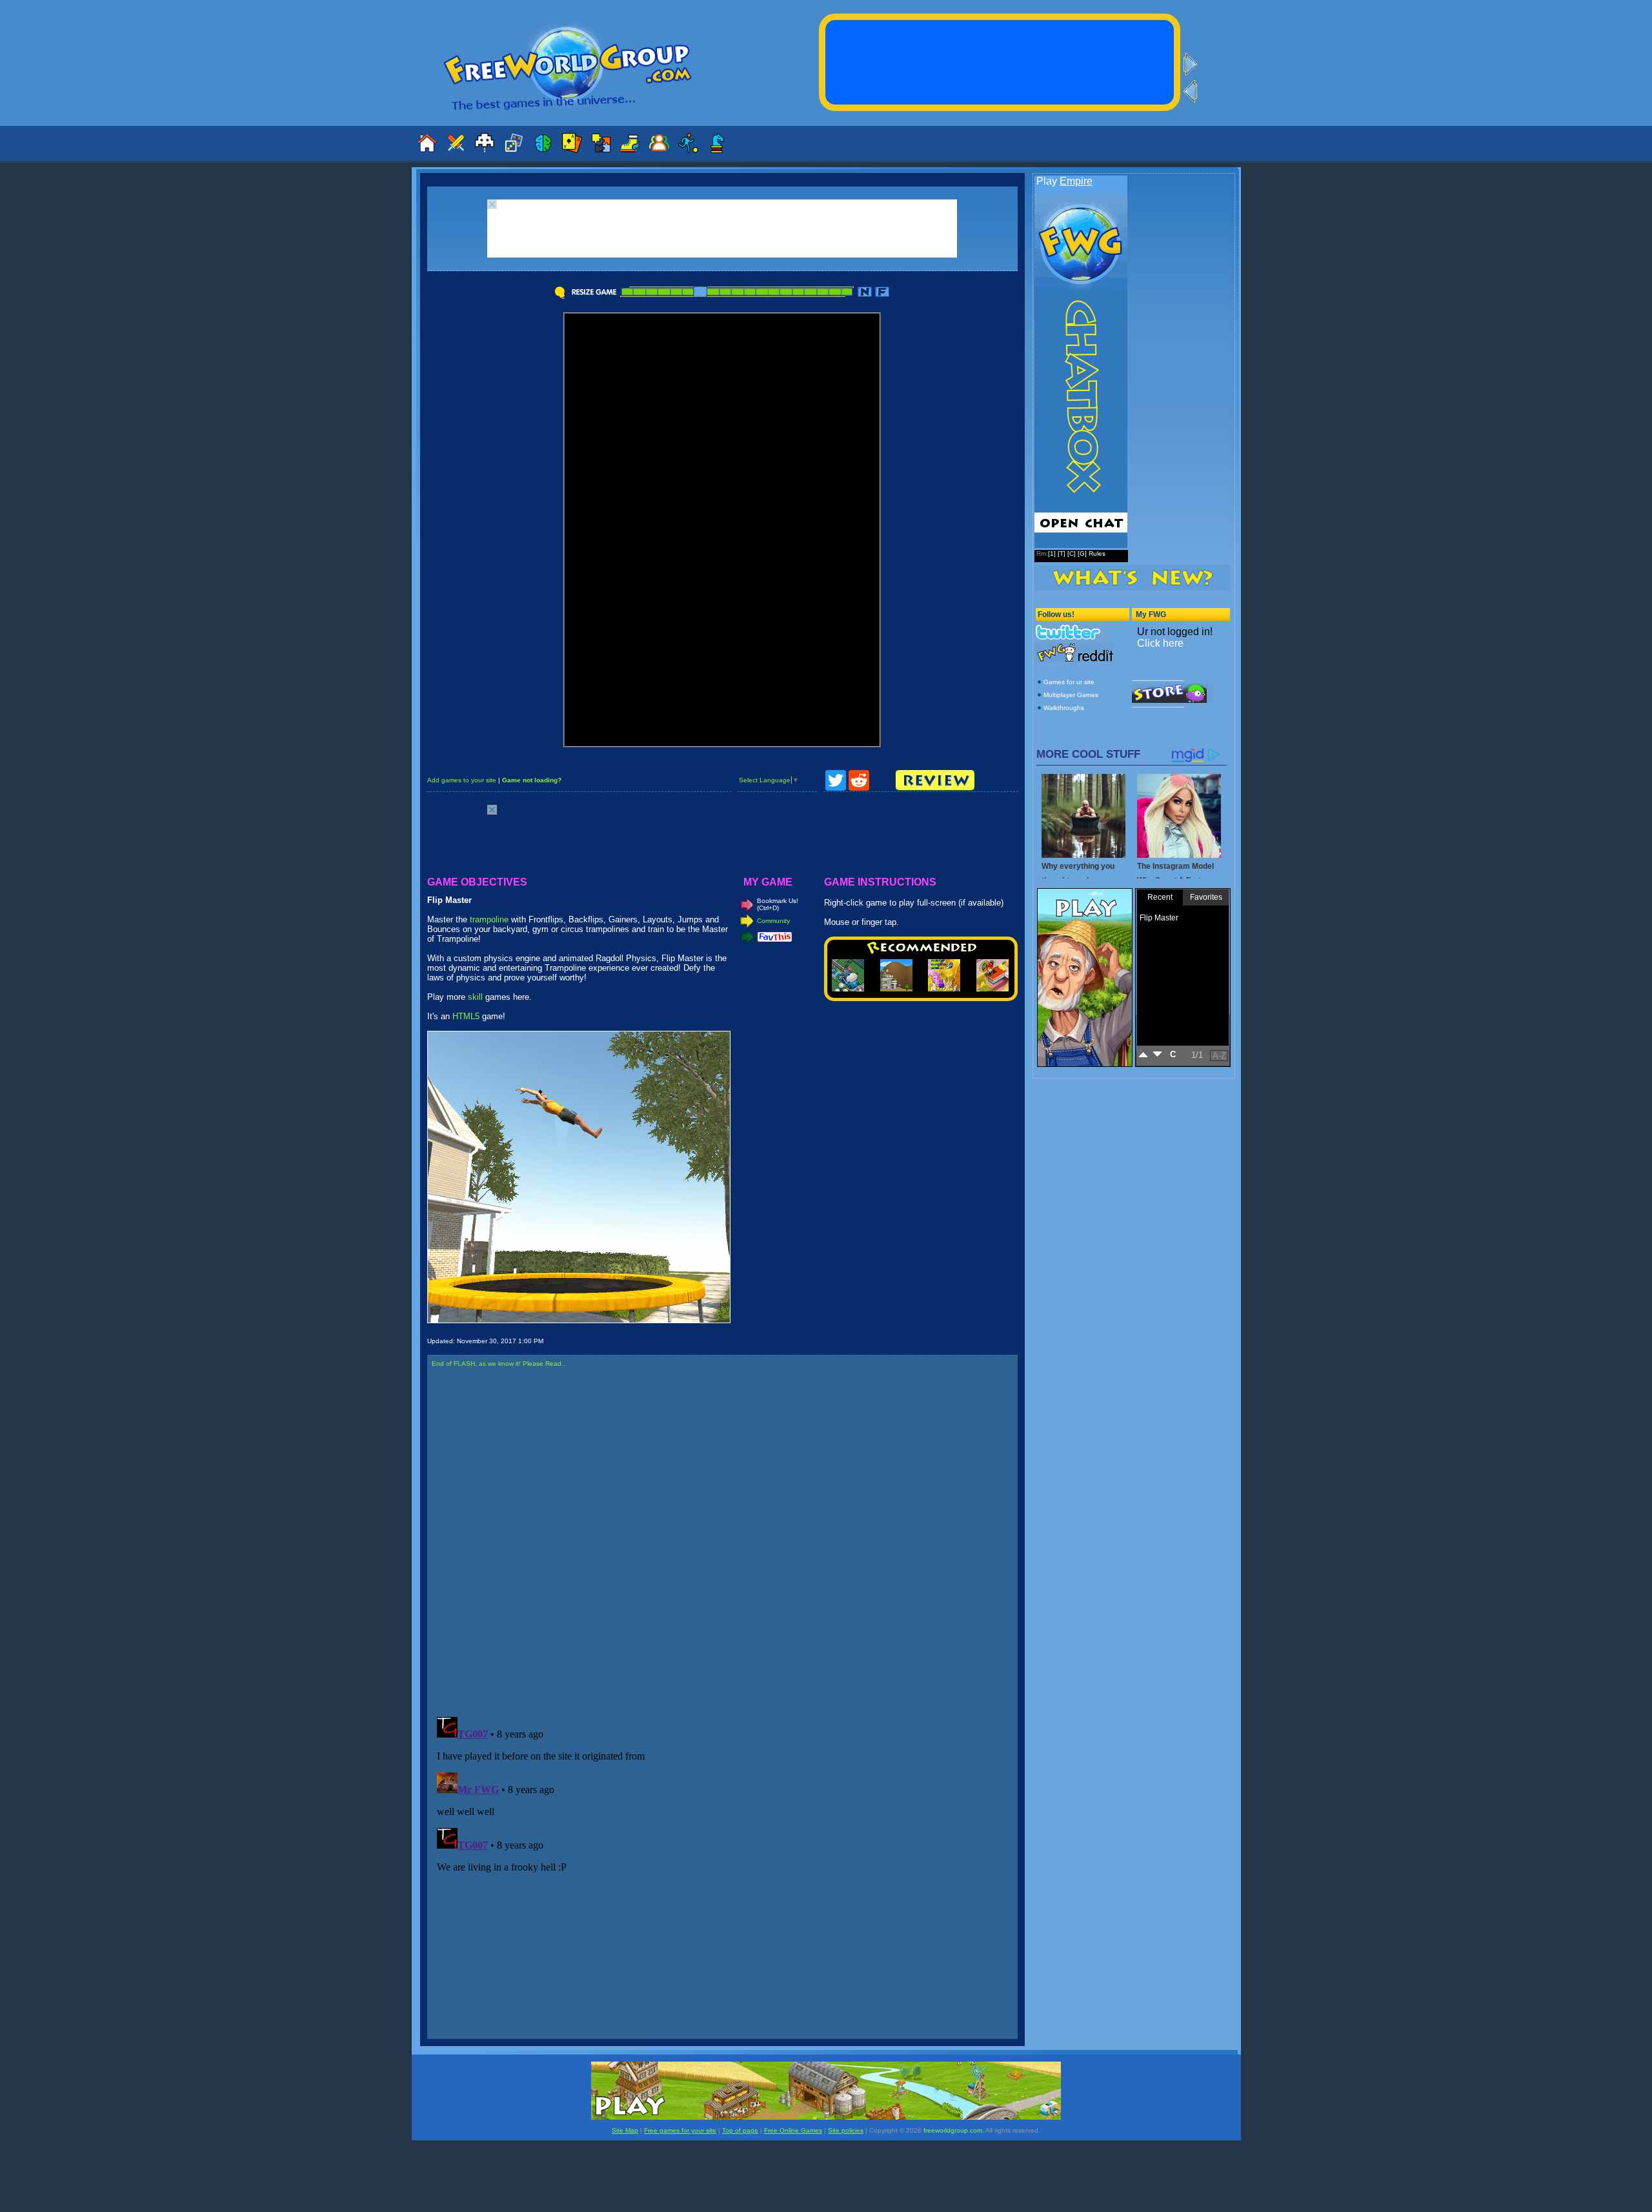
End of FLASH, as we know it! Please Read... (499, 1364)
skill (475, 997)
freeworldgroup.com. (954, 2130)
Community (773, 921)
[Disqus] (722, 1543)
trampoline (489, 919)
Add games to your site (462, 780)
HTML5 (466, 1016)
